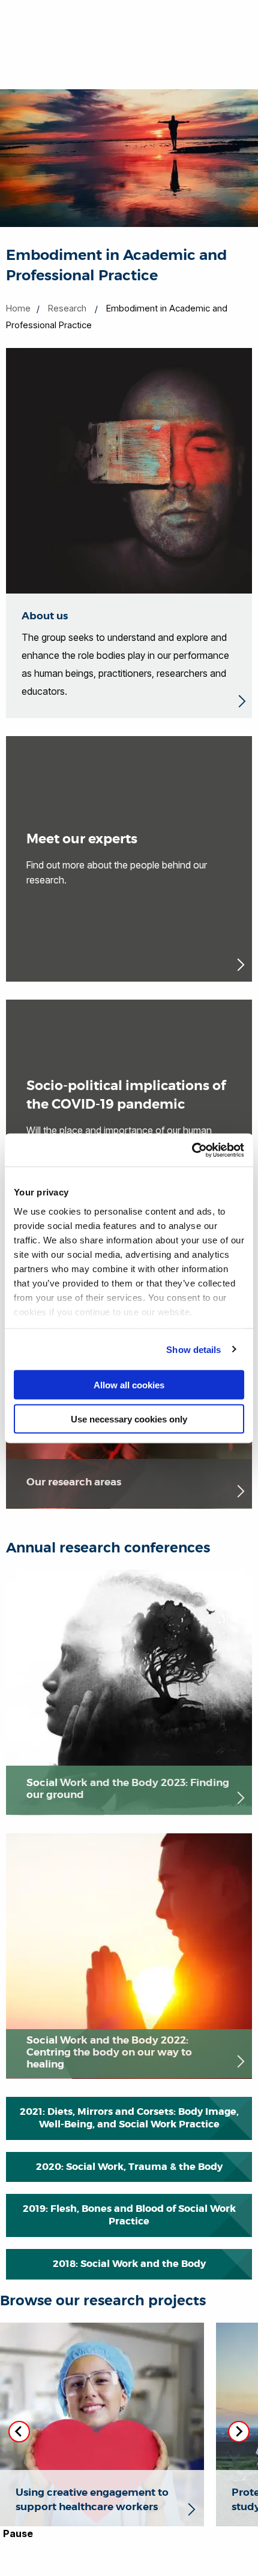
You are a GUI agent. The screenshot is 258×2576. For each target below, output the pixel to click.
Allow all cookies (129, 1385)
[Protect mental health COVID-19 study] (102, 2519)
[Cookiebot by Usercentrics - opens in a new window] (192, 1150)
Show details (193, 1349)
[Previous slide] (19, 2432)
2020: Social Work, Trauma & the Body (129, 2167)
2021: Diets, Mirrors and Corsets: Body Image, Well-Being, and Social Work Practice (129, 2118)
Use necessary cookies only (129, 1419)
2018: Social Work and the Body (129, 2264)
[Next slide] (239, 2432)
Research (67, 308)
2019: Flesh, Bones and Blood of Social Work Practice (129, 2215)
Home (18, 308)
